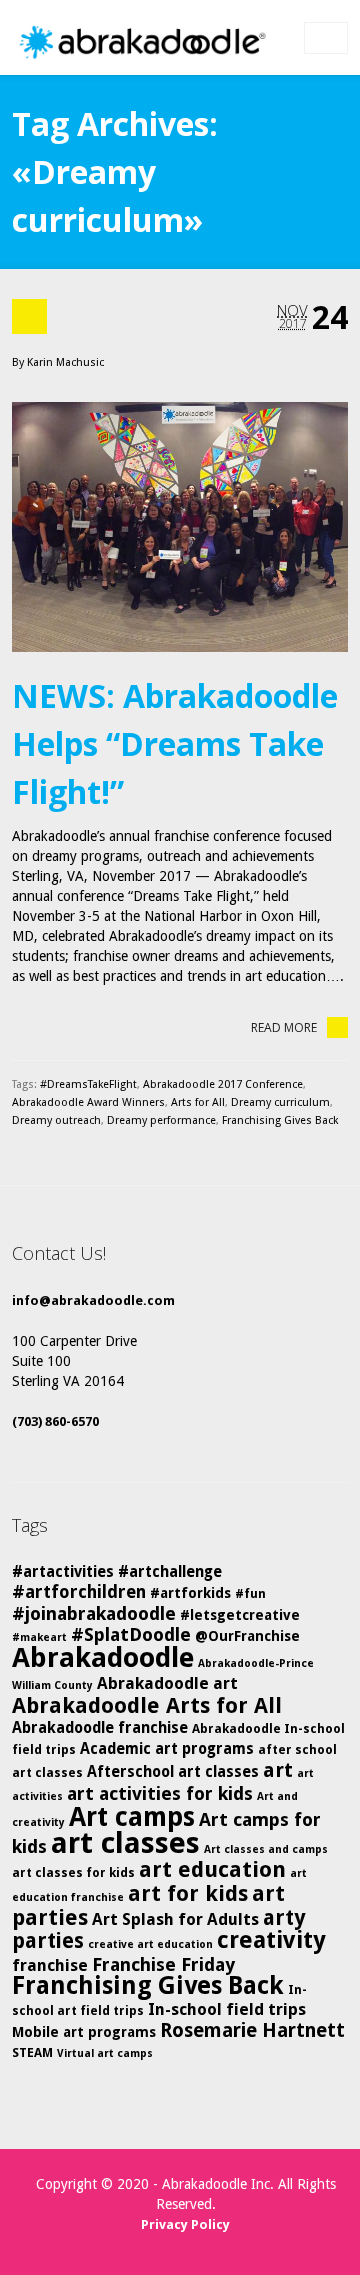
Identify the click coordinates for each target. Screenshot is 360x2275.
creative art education (150, 1944)
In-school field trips (227, 2009)
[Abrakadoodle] (141, 42)
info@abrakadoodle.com (93, 1300)
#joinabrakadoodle (94, 1613)
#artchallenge (170, 1572)
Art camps (132, 1816)
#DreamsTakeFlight (88, 1084)
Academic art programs (167, 1749)
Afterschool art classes (173, 1772)
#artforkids (190, 1593)
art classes (125, 1843)
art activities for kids (160, 1793)
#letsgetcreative (240, 1615)
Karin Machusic (65, 362)
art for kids (188, 1893)
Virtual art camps (105, 2053)
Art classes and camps (266, 1849)
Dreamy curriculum (280, 1102)
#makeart (39, 1637)
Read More (284, 1027)
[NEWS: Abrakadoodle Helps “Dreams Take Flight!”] (180, 527)
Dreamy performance (161, 1120)
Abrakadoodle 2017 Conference (223, 1084)
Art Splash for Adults (175, 1919)
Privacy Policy (185, 2224)
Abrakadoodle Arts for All (147, 1705)
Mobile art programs (84, 2032)
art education (212, 1869)
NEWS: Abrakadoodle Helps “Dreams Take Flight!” (175, 743)
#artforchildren (79, 1592)
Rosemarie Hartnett (252, 2030)
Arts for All (198, 1102)
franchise (50, 1965)
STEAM (32, 2052)
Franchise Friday (163, 1964)
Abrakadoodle (103, 1657)
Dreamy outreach (56, 1120)
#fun (250, 1593)
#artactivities (63, 1572)
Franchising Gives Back (280, 1120)
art (278, 1770)
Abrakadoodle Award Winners (88, 1102)
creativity (271, 1940)
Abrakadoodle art (167, 1683)
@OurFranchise (247, 1636)
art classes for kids (73, 1872)
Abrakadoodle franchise (100, 1728)
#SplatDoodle (131, 1634)
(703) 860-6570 (55, 1421)
